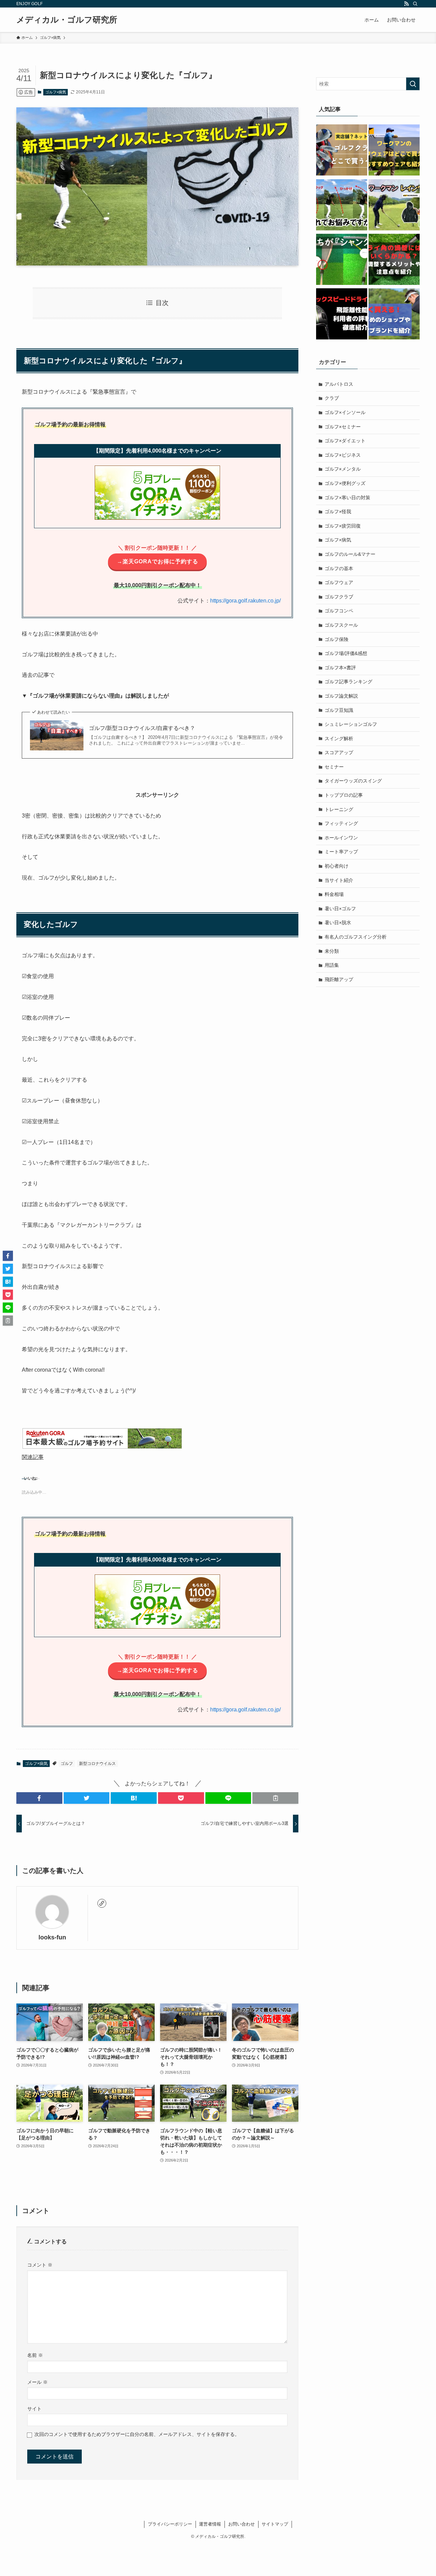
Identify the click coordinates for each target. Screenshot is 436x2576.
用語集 (332, 965)
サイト (34, 2409)
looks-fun (52, 1937)
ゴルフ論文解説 (341, 696)
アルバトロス (339, 384)
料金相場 (334, 894)
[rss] (406, 4)
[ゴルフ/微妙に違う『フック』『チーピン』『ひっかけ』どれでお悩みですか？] (342, 206)
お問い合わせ (242, 2524)
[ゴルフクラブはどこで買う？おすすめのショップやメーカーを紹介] (342, 151)
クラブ (332, 398)
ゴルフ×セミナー (343, 427)
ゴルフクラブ (339, 597)
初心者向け (337, 866)
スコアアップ (339, 752)
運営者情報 (210, 2524)
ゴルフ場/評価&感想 (346, 653)
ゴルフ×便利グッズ (345, 483)
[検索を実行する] (413, 84)
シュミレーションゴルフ (351, 724)
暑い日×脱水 (338, 923)
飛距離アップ (339, 979)
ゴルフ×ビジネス (343, 455)
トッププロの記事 (344, 795)
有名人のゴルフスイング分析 (356, 937)
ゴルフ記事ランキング (348, 682)
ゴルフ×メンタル (343, 469)
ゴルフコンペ (339, 611)
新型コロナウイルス (97, 1764)
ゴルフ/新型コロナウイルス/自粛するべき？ (142, 728)
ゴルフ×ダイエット (345, 441)
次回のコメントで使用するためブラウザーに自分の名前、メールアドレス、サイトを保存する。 (137, 2434)
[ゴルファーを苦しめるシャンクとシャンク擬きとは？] (342, 260)
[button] (39, 1798)
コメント (40, 2265)
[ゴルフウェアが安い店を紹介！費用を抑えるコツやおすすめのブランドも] (394, 315)
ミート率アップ (341, 852)
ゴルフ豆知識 (339, 710)
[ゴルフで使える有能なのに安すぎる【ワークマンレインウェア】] (394, 206)
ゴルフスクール (341, 625)
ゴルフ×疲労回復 (343, 526)
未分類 (332, 951)
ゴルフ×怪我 (338, 512)
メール (37, 2382)
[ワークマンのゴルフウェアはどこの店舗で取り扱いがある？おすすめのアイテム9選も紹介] (394, 151)
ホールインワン (341, 838)
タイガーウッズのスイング (353, 781)
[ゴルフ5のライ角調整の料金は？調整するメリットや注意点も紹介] (394, 260)
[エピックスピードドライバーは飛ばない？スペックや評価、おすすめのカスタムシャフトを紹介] (342, 315)
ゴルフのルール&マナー (350, 554)
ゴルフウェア (339, 582)
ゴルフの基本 (339, 568)
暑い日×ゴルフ (340, 909)
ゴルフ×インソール (345, 412)
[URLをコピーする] (275, 1798)
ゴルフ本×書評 (340, 668)
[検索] (415, 4)
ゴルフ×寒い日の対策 (347, 498)
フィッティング (341, 823)
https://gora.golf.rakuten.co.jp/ (245, 601)
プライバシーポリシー (170, 2524)
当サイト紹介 (339, 880)
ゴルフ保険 (337, 639)
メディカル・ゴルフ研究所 (67, 20)
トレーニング (339, 809)
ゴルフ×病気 (56, 92)
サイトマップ (275, 2524)
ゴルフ (67, 1764)
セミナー (334, 767)
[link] (102, 1903)
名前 (35, 2355)
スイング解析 (339, 738)
